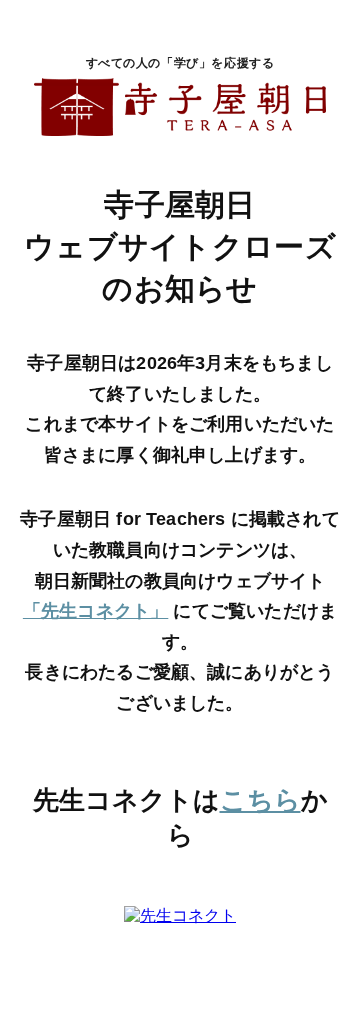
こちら (260, 800)
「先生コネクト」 (95, 611)
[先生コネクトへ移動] (180, 917)
